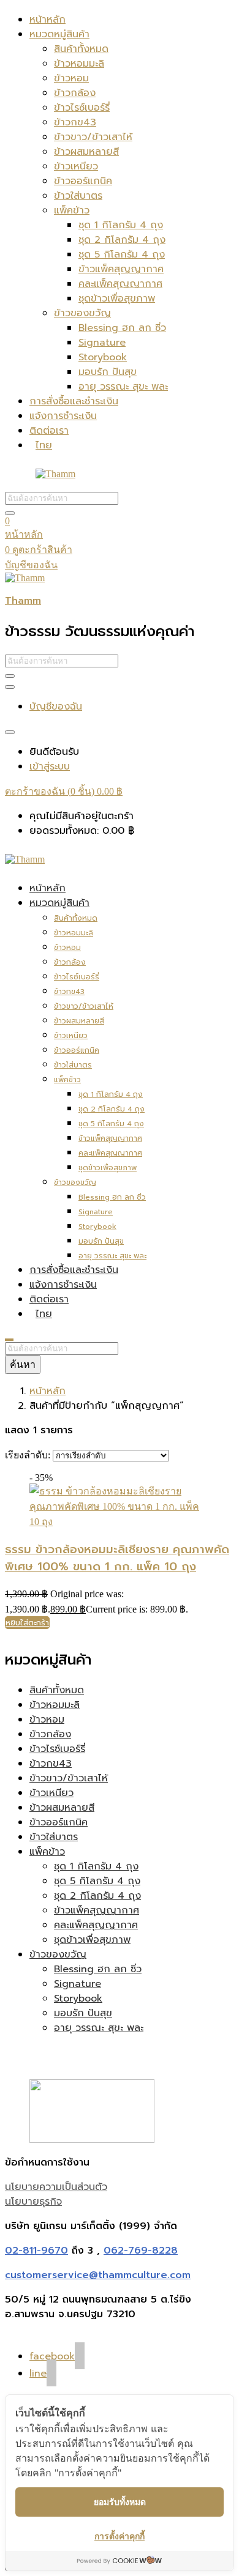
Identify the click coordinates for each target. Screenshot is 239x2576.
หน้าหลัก (47, 20)
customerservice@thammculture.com (98, 2275)
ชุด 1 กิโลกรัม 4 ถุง (121, 225)
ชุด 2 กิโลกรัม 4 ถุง (122, 240)
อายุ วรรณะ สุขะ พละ (123, 387)
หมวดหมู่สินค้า (59, 34)
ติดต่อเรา (49, 431)
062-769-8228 (141, 2251)
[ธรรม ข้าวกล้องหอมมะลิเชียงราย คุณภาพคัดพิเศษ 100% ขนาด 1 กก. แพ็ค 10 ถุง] (120, 1522)
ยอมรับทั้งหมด (120, 2502)
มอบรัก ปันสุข (108, 372)
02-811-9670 (36, 2251)
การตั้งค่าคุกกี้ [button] (120, 2536)
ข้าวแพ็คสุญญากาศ (121, 269)
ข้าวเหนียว (76, 166)
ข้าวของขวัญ (82, 313)
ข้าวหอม (71, 78)
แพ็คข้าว (72, 210)
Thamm (23, 601)
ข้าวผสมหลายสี (86, 152)
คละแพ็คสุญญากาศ (120, 284)
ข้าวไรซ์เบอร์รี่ (82, 108)
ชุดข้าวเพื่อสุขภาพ (117, 299)
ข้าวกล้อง (75, 93)
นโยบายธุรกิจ (33, 2202)
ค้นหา (23, 1364)
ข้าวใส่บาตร (78, 196)
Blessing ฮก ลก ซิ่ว (122, 328)
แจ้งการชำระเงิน (63, 416)
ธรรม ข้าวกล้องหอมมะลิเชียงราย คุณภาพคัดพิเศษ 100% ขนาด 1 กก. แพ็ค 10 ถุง (117, 1558)
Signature (102, 343)
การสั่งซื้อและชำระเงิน (74, 401)
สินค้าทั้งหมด (81, 49)
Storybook (103, 357)
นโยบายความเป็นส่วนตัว (56, 2187)
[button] (64, 791)
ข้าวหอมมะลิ (79, 64)
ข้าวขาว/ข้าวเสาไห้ (93, 137)
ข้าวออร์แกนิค (83, 181)
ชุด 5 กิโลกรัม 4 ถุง (122, 254)
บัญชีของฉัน (31, 565)
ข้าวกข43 (75, 122)
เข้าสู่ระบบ (50, 766)
